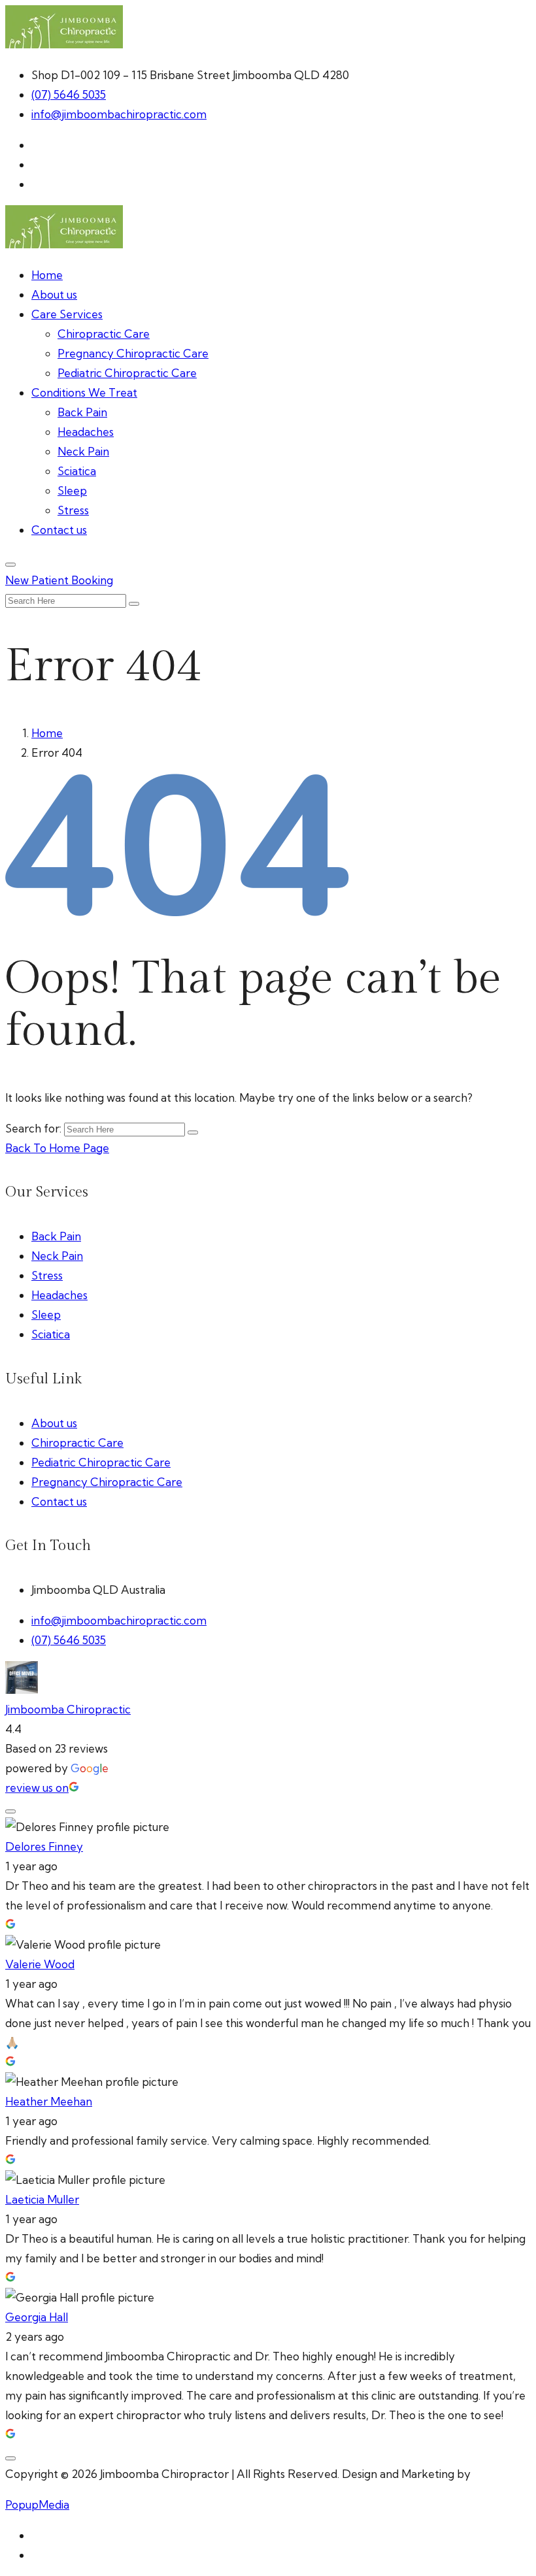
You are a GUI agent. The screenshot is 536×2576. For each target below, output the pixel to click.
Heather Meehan (49, 2101)
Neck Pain (83, 451)
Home (47, 275)
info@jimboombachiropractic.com (119, 114)
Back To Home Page (57, 1148)
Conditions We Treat (84, 392)
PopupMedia (37, 2504)
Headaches (86, 432)
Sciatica (77, 471)
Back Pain (82, 412)
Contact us (59, 530)
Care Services (67, 314)
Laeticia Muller (42, 2199)
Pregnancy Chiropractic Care (133, 353)
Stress (73, 510)
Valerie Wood (40, 1964)
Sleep (72, 490)
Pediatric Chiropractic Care (127, 373)
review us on (37, 1788)
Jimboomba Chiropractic (68, 1709)
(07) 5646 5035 (69, 94)
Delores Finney (44, 1846)
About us (54, 294)
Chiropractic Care (104, 334)
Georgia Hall (37, 2317)
